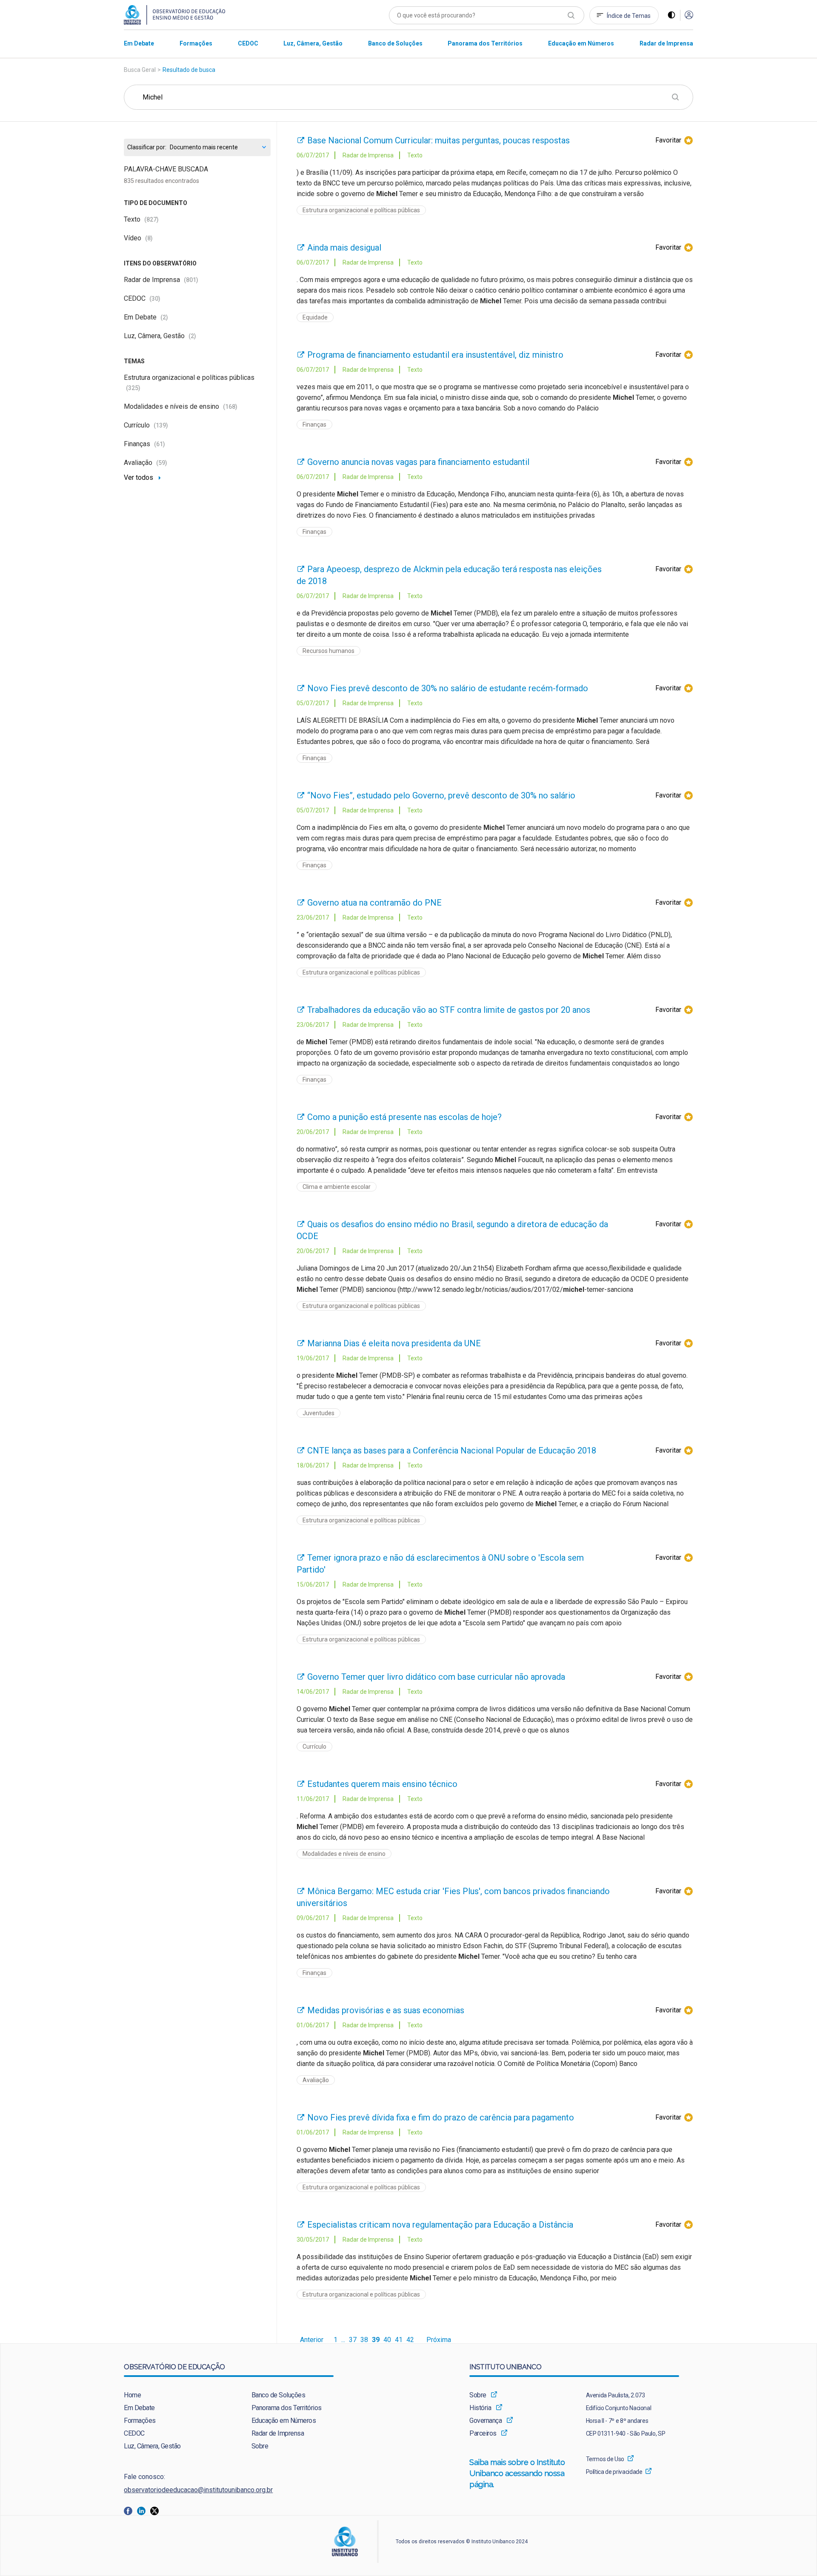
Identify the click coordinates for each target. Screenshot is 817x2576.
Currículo (146, 425)
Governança (486, 2421)
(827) (151, 219)
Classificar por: (147, 147)
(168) (230, 407)
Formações (140, 2421)
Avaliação (146, 463)
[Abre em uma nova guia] (130, 2510)
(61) (160, 444)
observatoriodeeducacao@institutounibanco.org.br (198, 2490)
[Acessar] (689, 16)
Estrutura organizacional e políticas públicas (361, 210)
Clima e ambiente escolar (337, 1187)
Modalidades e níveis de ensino (181, 406)
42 (410, 2340)
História (480, 2408)
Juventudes (319, 1413)
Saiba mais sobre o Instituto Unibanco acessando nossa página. (517, 2473)
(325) (133, 388)
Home (132, 2395)
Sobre (260, 2446)
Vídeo (138, 238)
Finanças (144, 444)
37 (353, 2340)
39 (376, 2340)
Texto (141, 219)
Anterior (312, 2340)
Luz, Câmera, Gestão (160, 336)
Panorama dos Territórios (287, 2408)
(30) (155, 299)
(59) (162, 463)
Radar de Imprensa (161, 280)
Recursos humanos (329, 651)
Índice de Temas (629, 16)
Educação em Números (284, 2421)
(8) (149, 238)
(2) (164, 317)
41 (399, 2340)
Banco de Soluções (279, 2395)
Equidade (315, 317)
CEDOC (142, 298)
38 (364, 2340)
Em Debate (146, 317)
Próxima (439, 2340)
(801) (191, 280)
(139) (161, 425)
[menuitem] (139, 43)
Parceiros (483, 2433)
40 (387, 2340)
